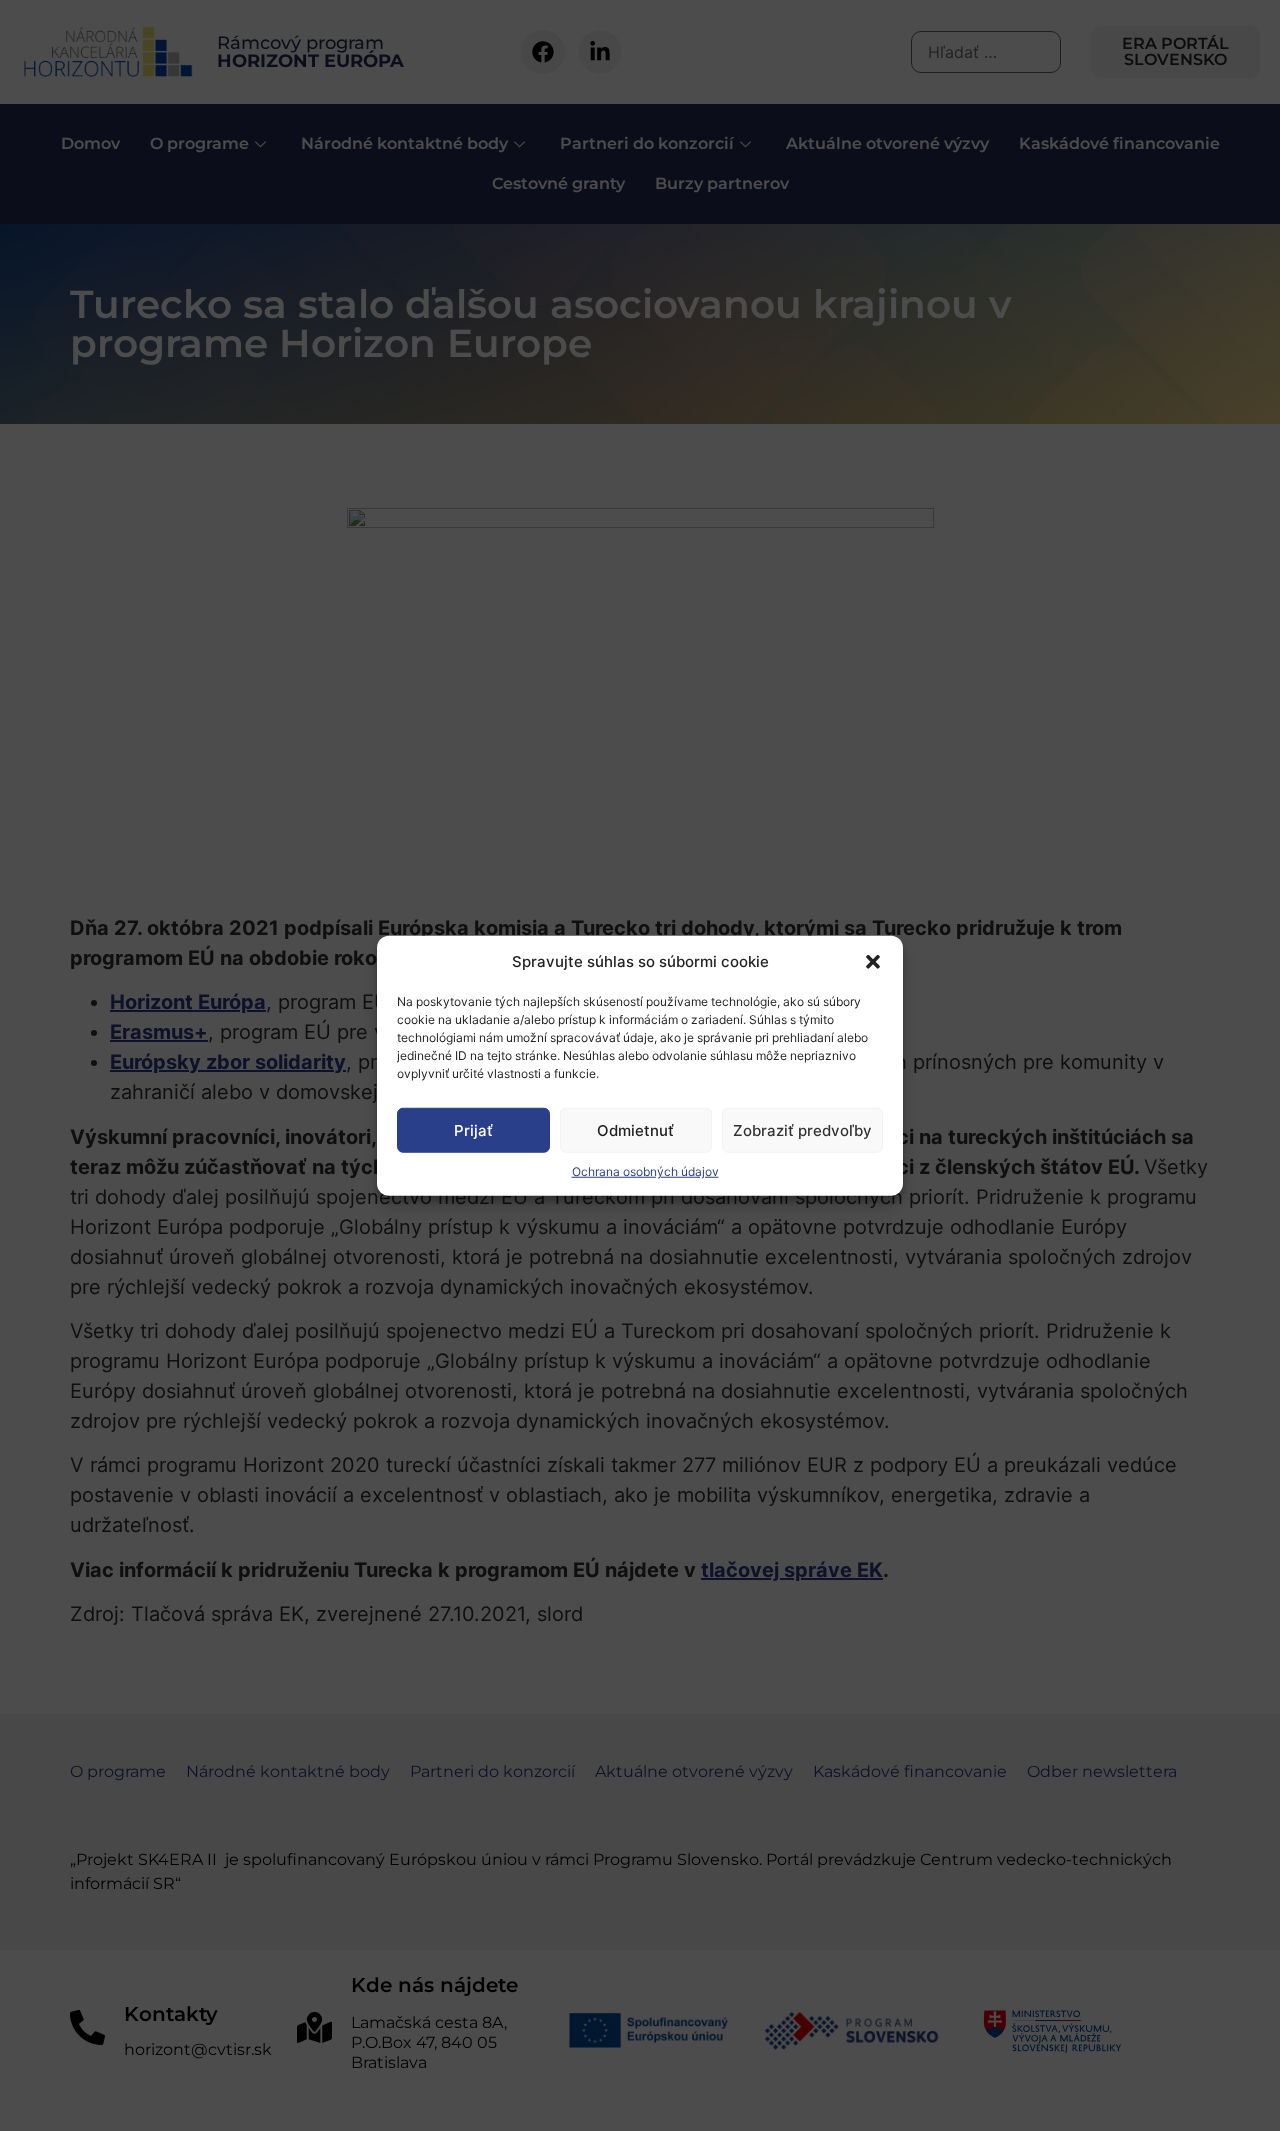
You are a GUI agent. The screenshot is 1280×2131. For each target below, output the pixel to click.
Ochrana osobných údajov (645, 1171)
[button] (873, 962)
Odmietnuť (635, 1129)
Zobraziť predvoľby (802, 1129)
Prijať (473, 1129)
